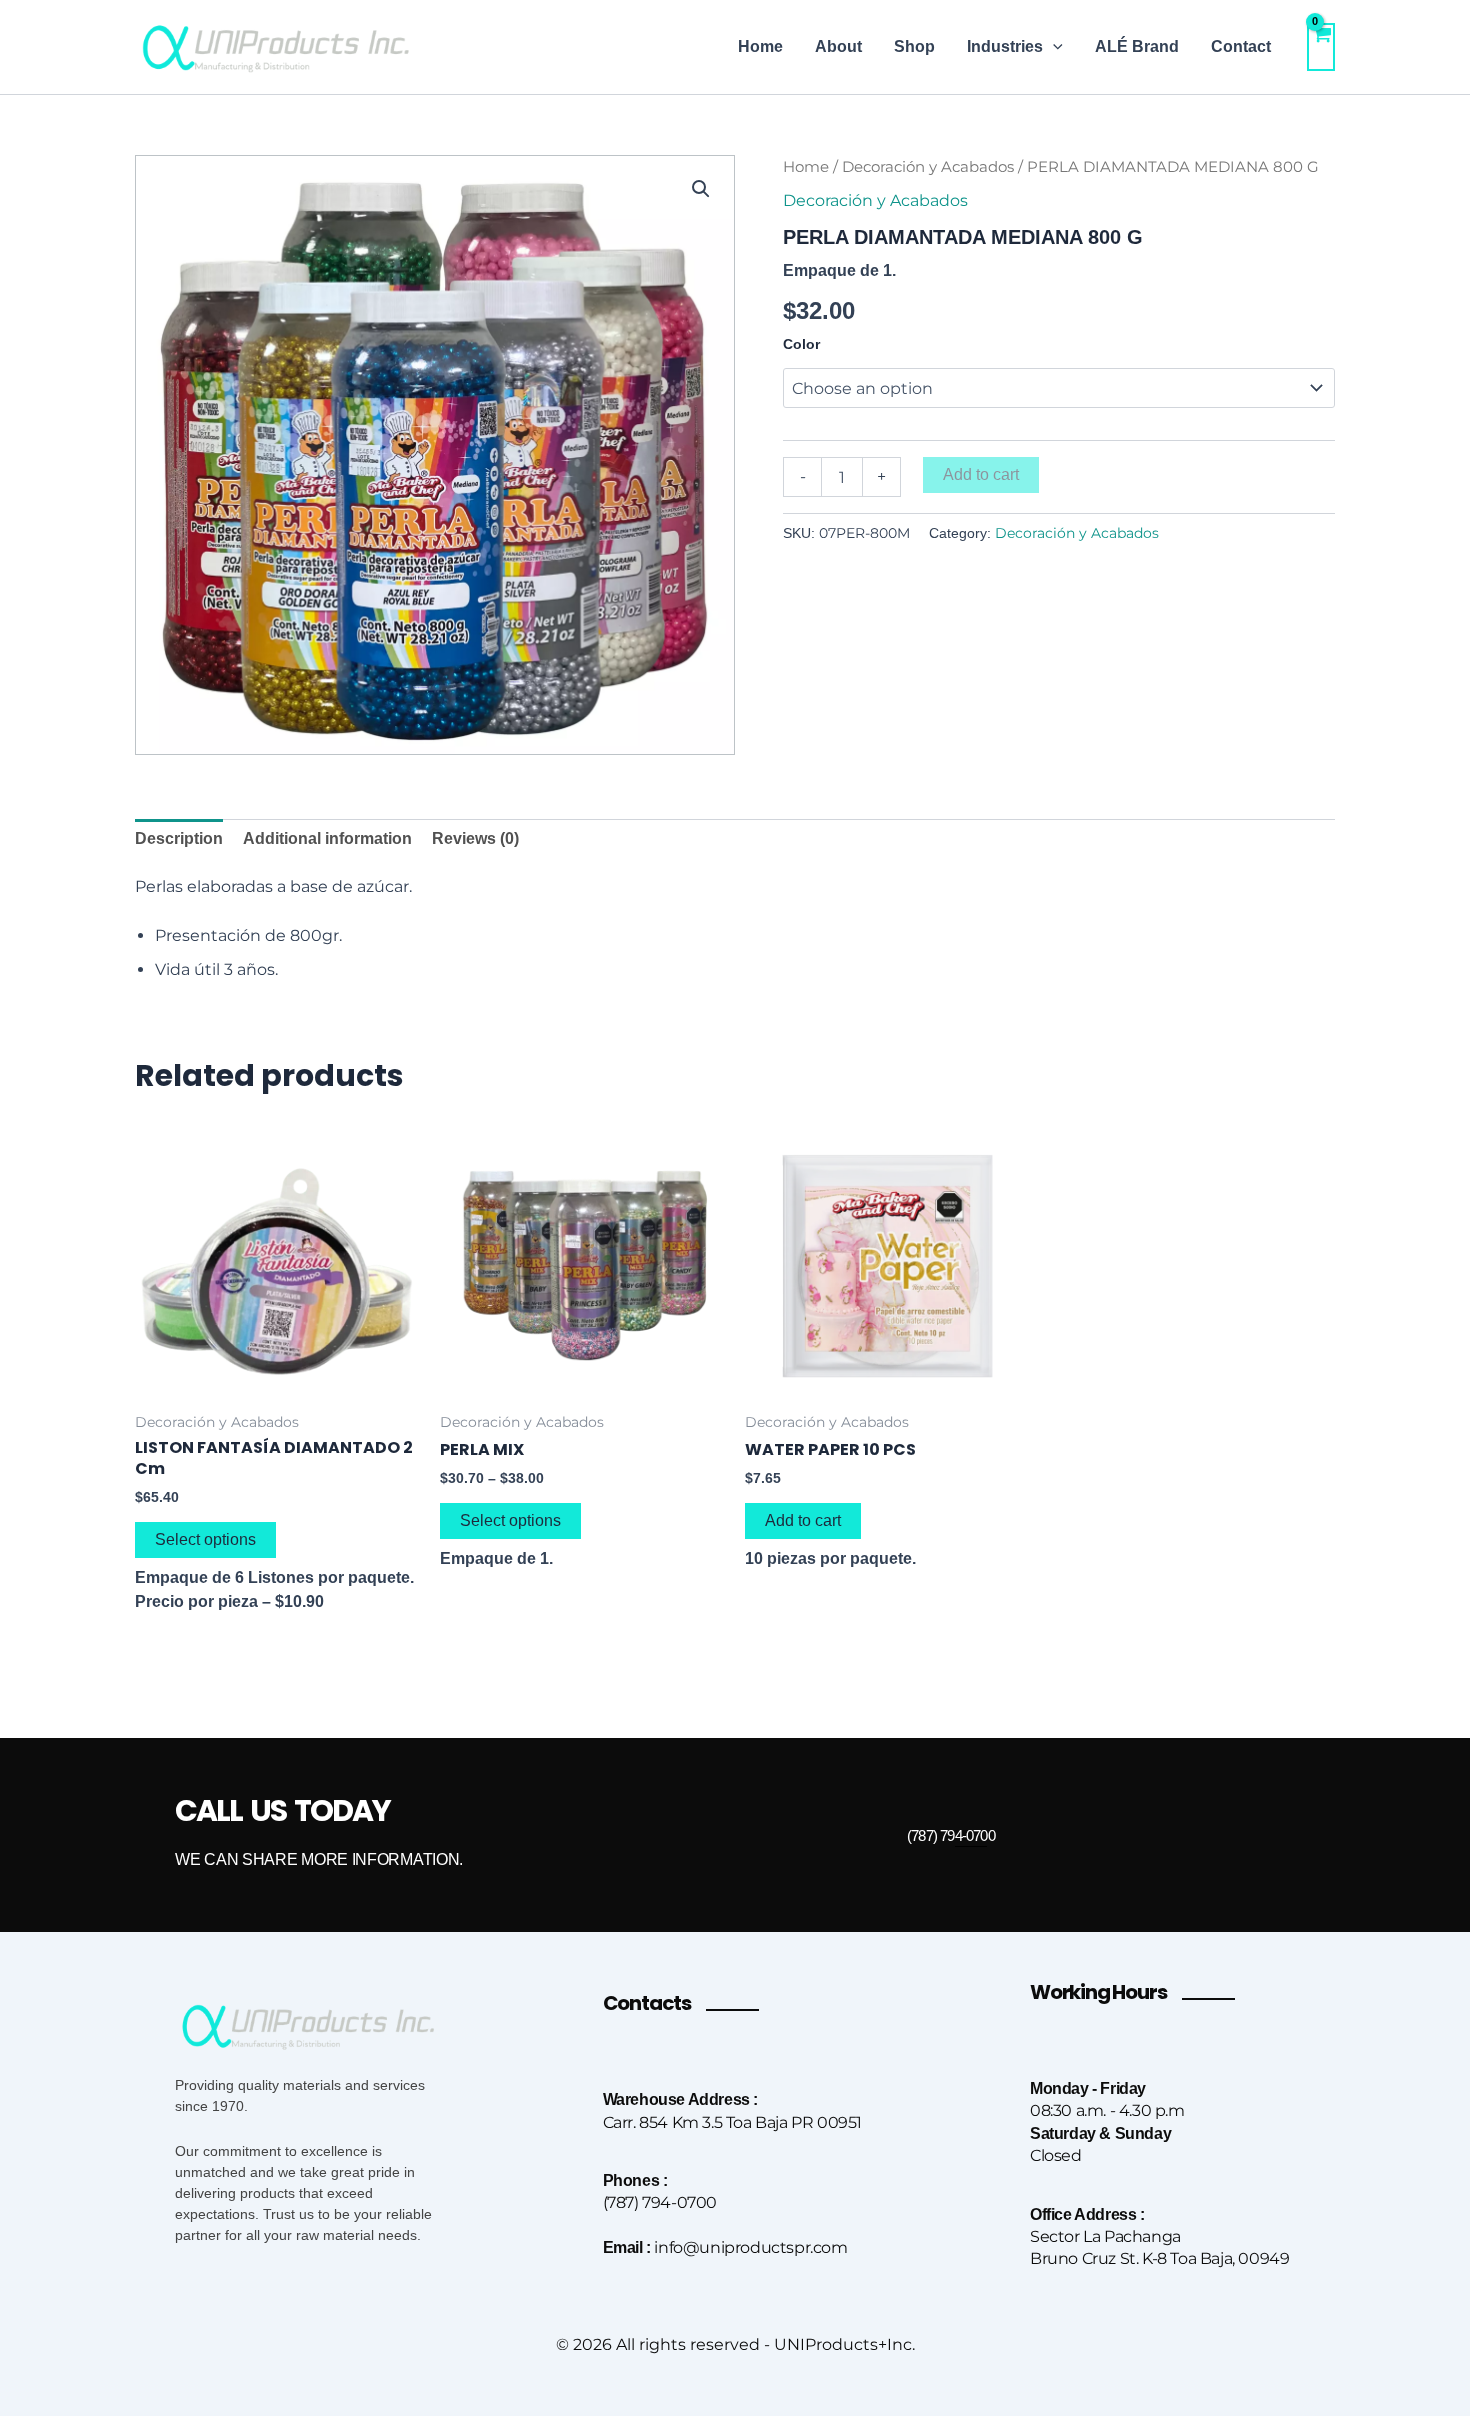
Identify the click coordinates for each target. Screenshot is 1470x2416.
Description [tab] (179, 838)
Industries (1005, 46)
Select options (205, 1539)
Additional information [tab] (327, 838)
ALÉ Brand (1137, 46)
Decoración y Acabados (928, 167)
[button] (1053, 47)
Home (760, 46)
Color (801, 344)
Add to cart (981, 474)
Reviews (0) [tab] (475, 838)
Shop (914, 46)
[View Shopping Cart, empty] (1321, 47)
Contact (1241, 46)
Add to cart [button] (803, 1520)
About (838, 46)
